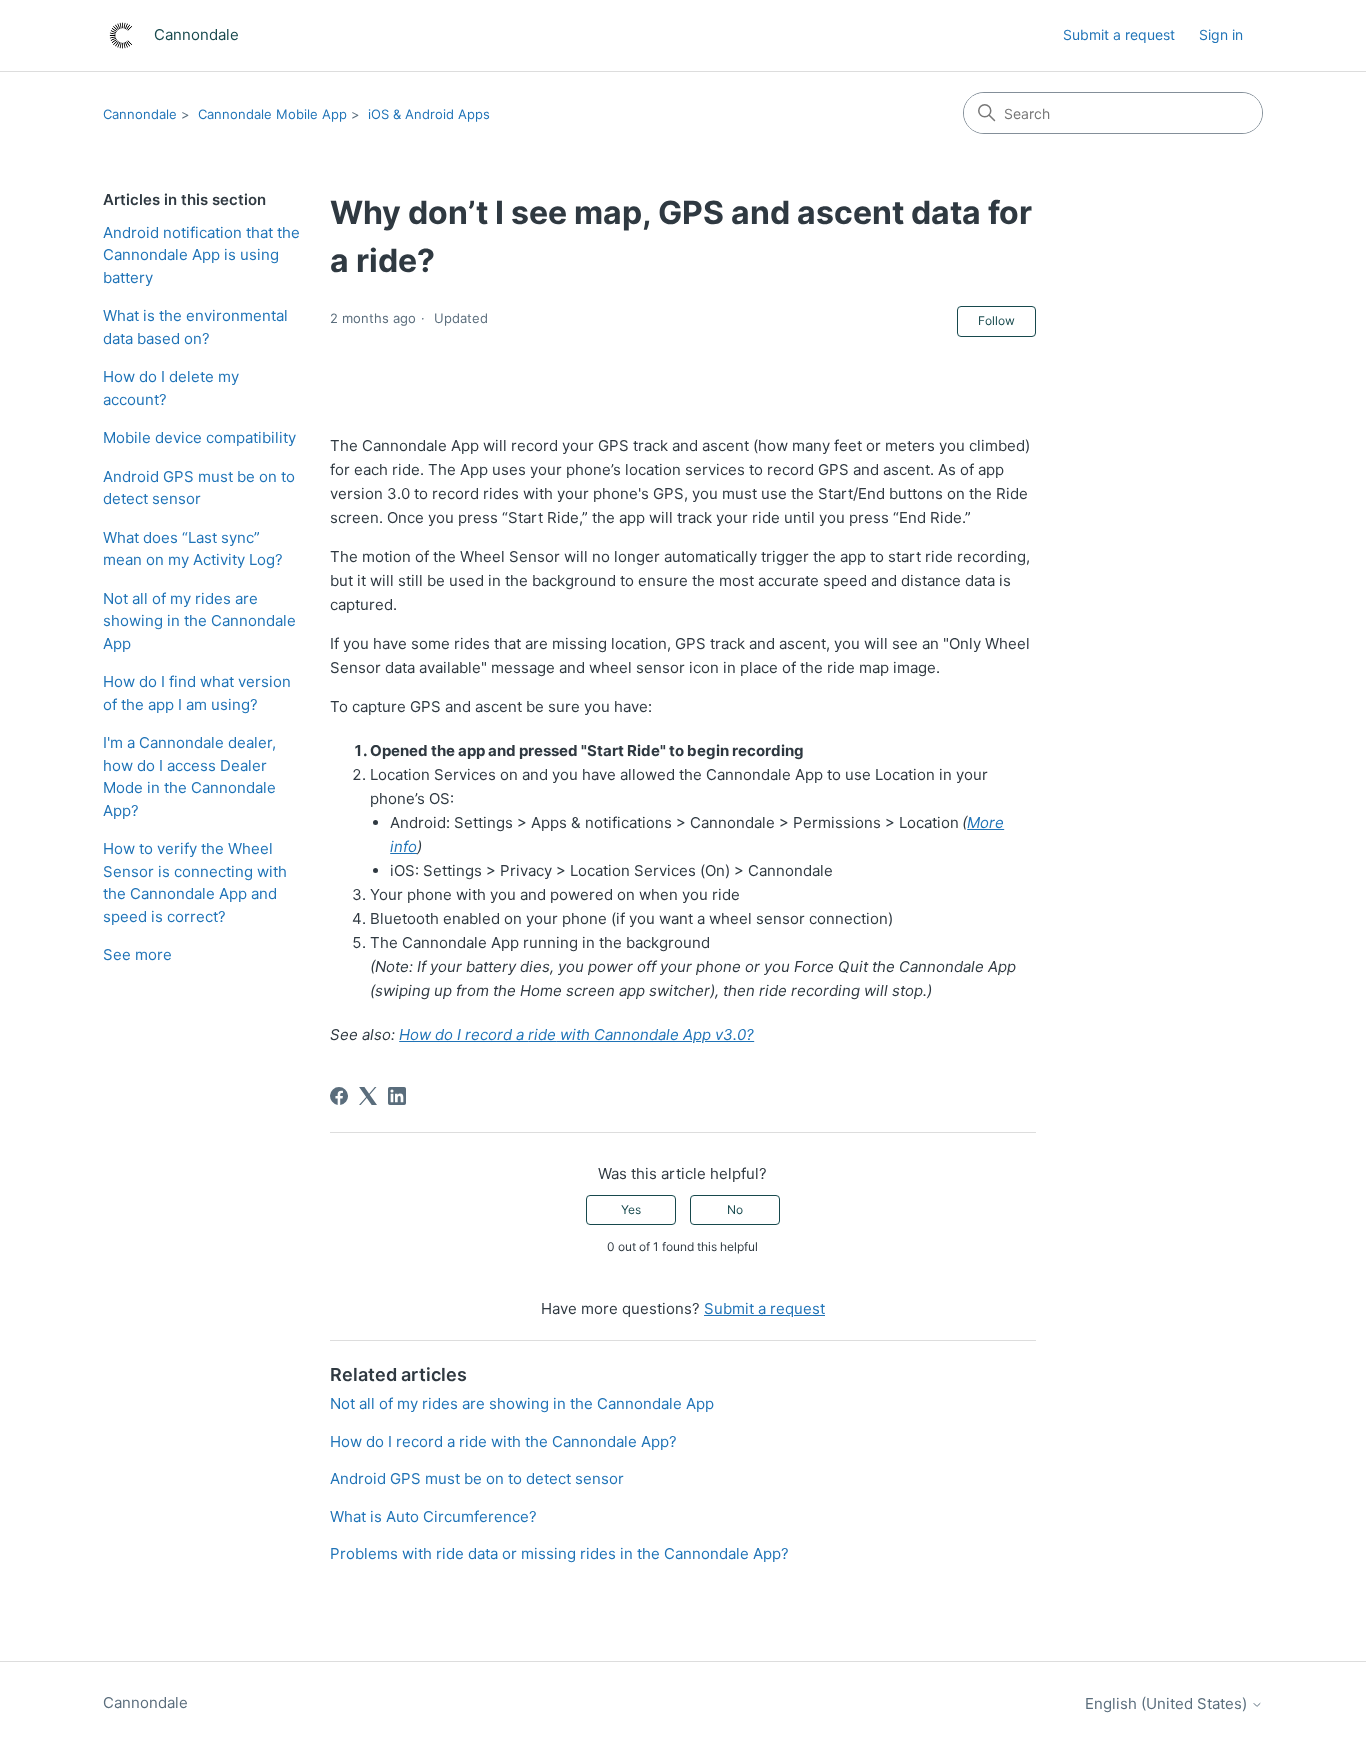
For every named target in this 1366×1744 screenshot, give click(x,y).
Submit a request (1119, 34)
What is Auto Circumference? (433, 1516)
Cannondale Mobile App (272, 114)
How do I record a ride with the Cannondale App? (503, 1441)
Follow (996, 320)
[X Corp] (368, 1096)
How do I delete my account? (171, 388)
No (735, 1209)
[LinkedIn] (397, 1096)
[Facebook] (339, 1096)
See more (137, 954)
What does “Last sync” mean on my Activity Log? (193, 549)
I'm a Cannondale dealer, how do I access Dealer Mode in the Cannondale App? (189, 776)
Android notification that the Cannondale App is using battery (201, 255)
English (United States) (1168, 1703)
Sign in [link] (1221, 34)
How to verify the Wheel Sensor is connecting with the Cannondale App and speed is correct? (195, 882)
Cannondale (140, 114)
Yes (631, 1209)
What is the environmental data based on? (195, 327)
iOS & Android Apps (429, 114)
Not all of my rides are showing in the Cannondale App (199, 621)
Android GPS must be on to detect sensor (199, 488)
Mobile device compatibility (199, 437)
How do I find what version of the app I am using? (197, 693)
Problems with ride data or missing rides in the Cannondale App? (559, 1553)
